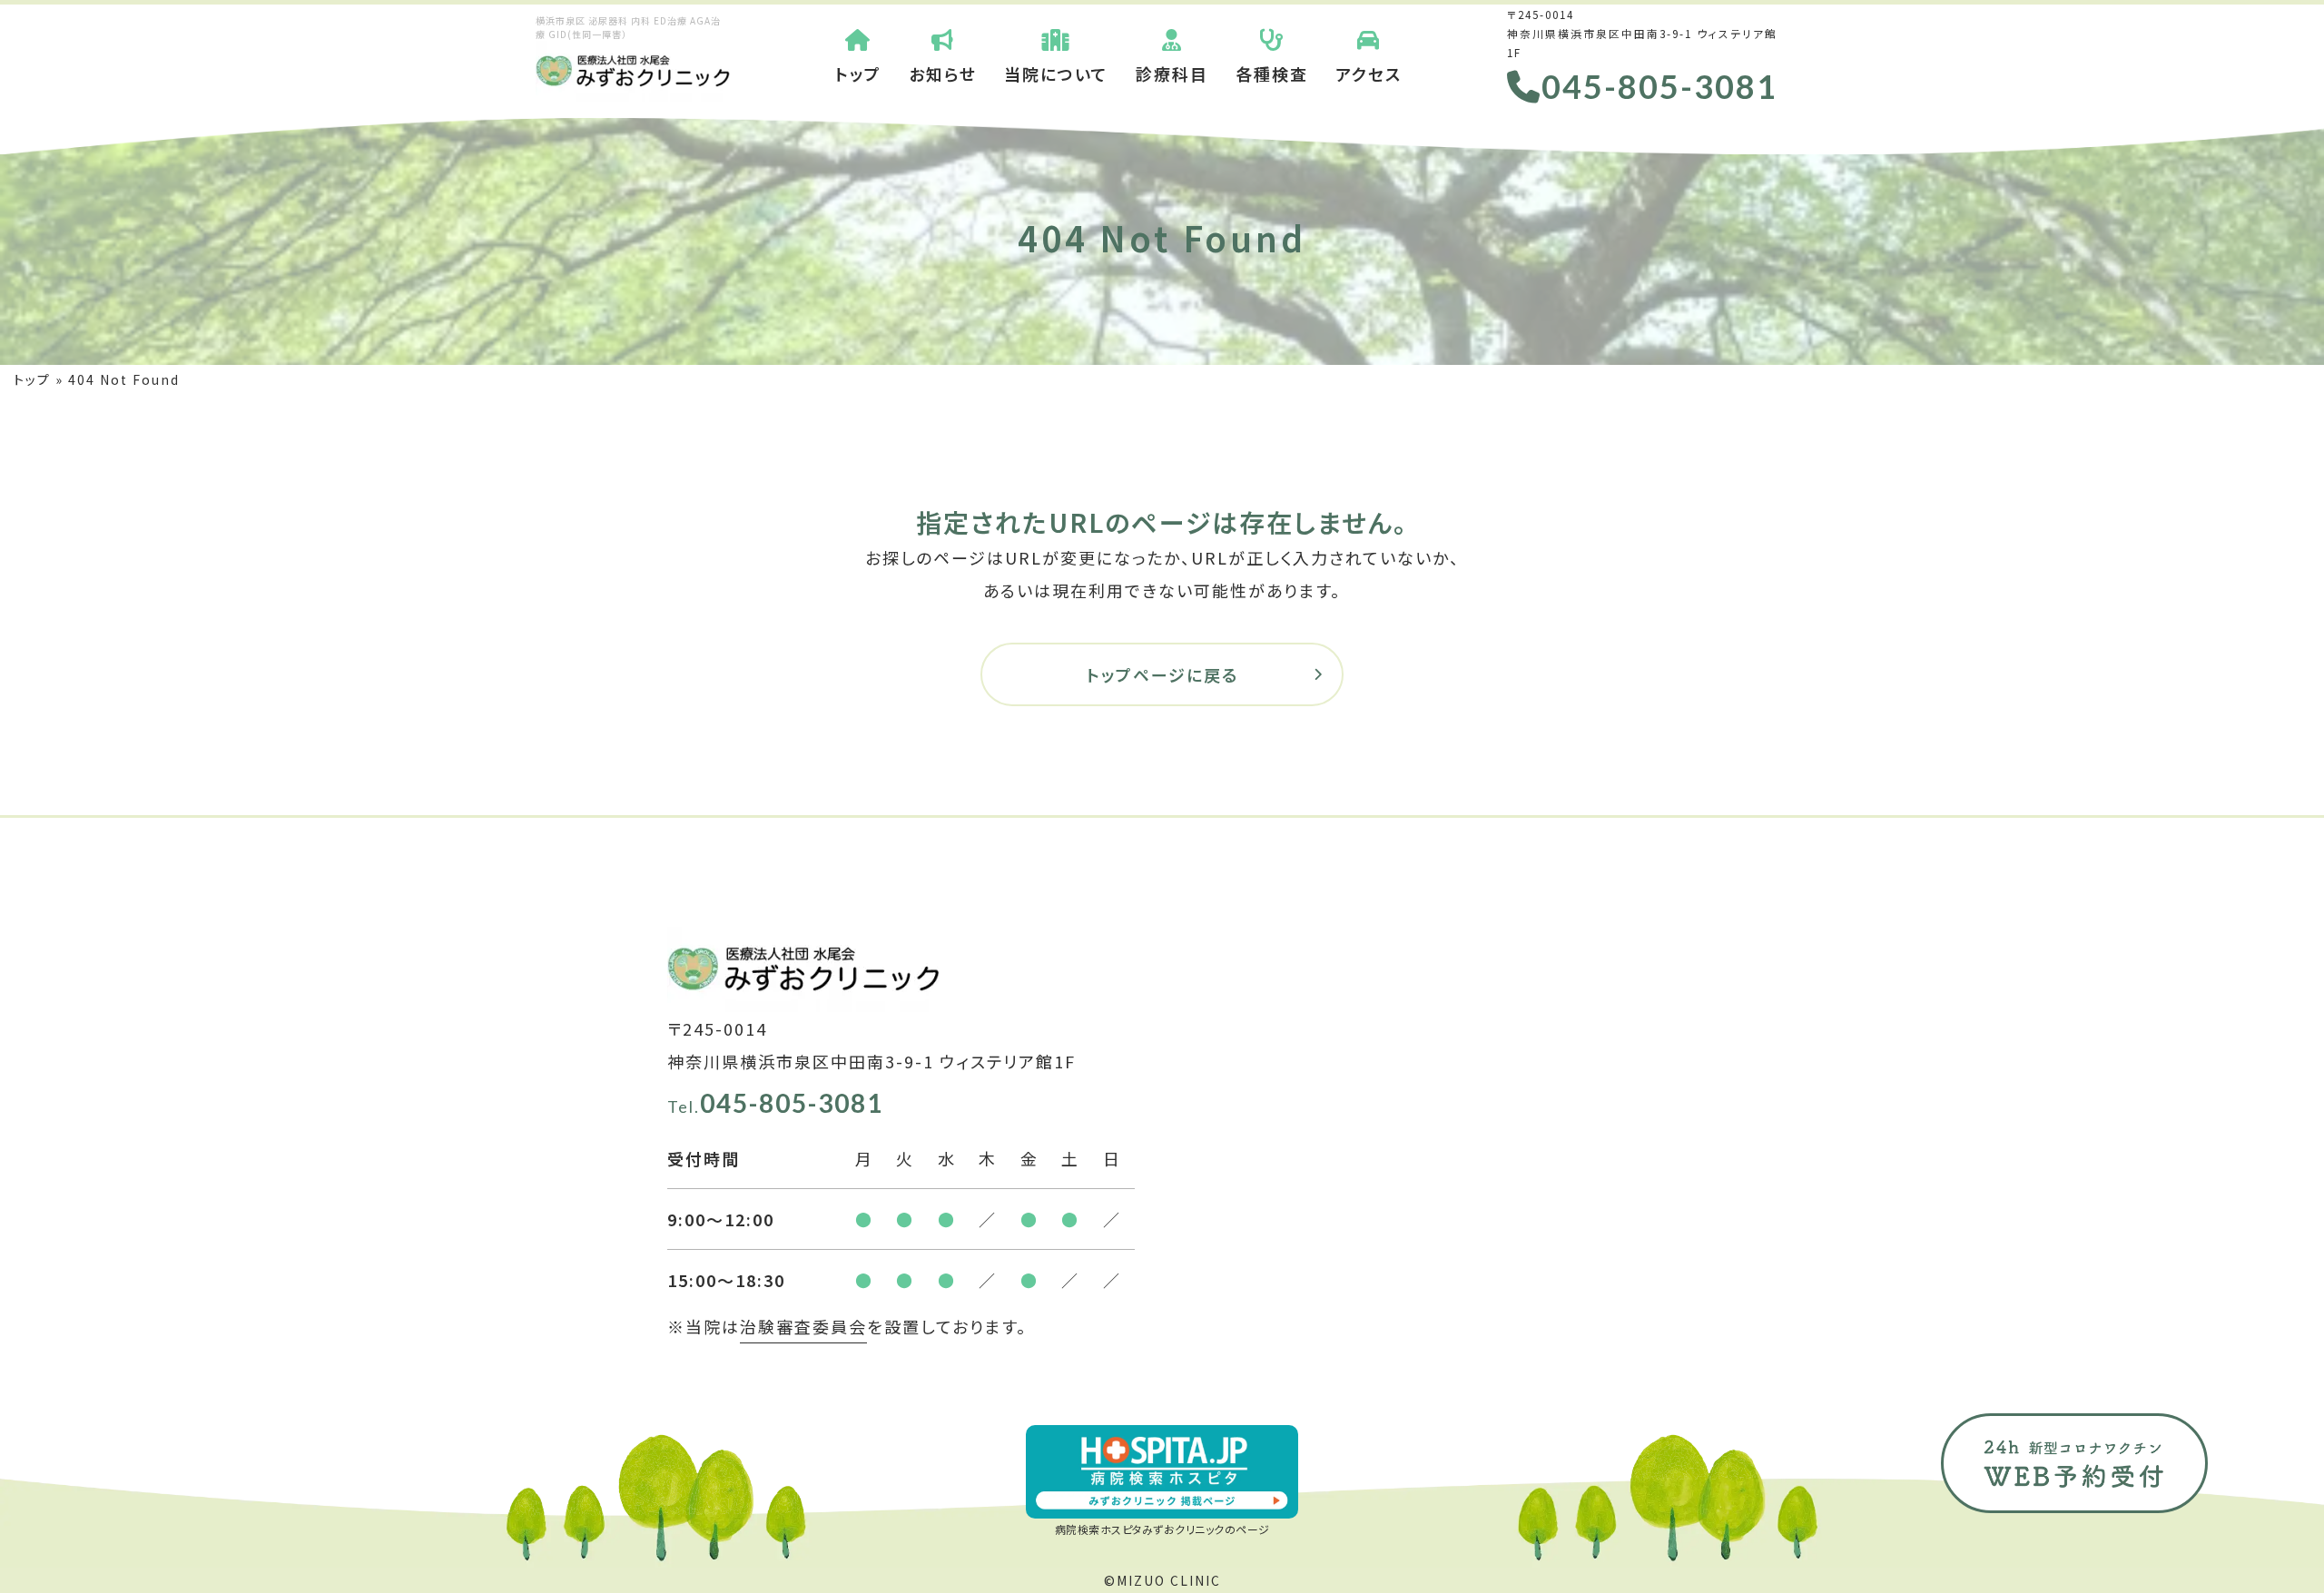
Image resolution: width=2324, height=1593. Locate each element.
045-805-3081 (1659, 86)
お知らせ (943, 74)
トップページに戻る (1162, 674)
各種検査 (1272, 74)
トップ (858, 74)
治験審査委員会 (803, 1326)
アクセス (1369, 74)
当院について (1056, 74)
